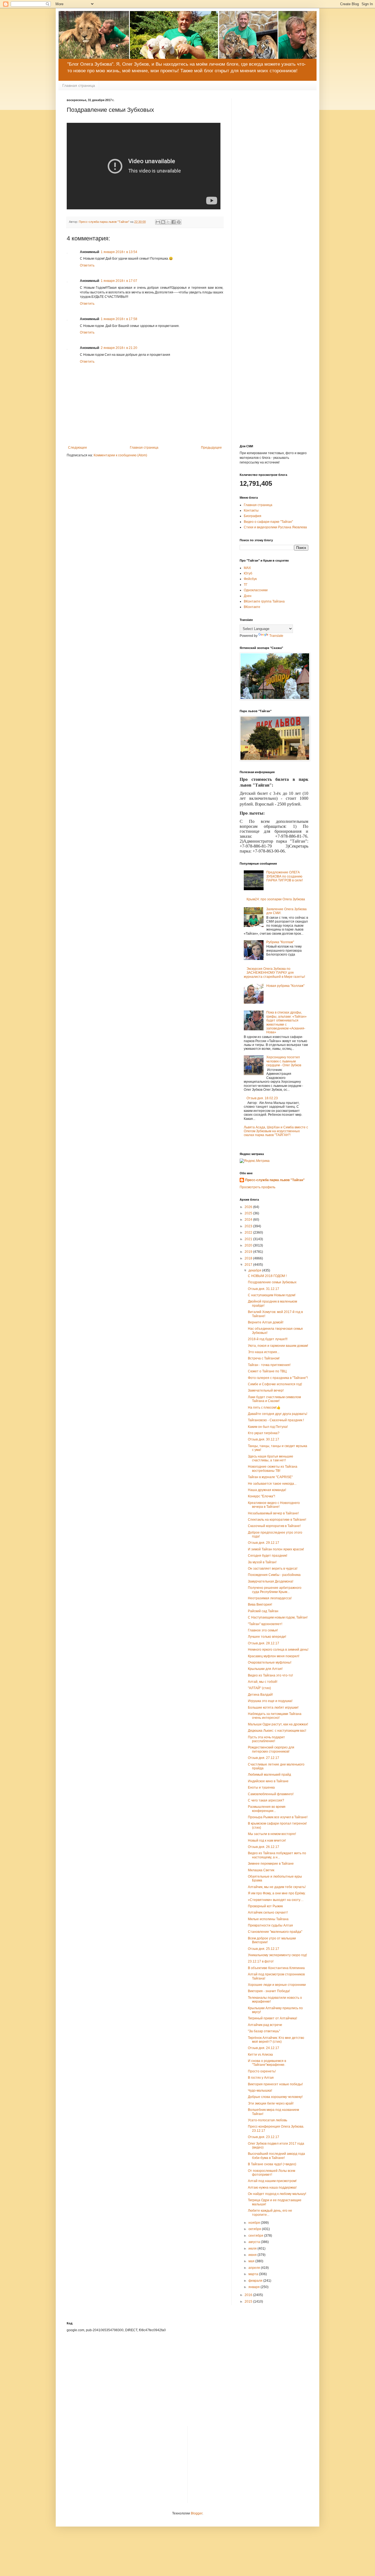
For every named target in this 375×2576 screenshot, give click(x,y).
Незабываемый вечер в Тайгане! (273, 1513)
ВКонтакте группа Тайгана (264, 601)
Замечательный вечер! (266, 1390)
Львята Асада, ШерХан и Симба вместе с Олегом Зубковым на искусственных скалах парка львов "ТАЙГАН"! (276, 1131)
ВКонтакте (252, 607)
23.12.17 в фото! (261, 1961)
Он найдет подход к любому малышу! (277, 2194)
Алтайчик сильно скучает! (268, 1912)
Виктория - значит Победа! (269, 1991)
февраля (256, 2281)
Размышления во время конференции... (267, 1809)
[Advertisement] (274, 181)
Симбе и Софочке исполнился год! (275, 1384)
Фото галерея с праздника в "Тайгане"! (278, 1378)
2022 (249, 1233)
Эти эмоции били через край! (271, 2103)
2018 (249, 1258)
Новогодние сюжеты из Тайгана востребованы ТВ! (273, 1469)
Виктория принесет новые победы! (275, 2084)
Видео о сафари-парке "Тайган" (268, 522)
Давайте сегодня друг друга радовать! (278, 1414)
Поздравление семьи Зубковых (272, 1282)
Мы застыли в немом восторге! (272, 1834)
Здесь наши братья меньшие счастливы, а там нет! (271, 1458)
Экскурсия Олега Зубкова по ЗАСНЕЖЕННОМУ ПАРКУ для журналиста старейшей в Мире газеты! (274, 973)
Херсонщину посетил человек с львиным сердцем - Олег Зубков (284, 1061)
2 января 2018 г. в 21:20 (119, 348)
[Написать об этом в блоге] (163, 222)
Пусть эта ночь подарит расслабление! (266, 1739)
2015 (249, 2302)
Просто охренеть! (262, 2071)
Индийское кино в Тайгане (268, 1781)
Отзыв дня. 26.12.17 (264, 1847)
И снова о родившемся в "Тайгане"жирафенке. (267, 2063)
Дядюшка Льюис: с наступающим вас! (277, 1731)
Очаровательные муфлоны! (270, 1662)
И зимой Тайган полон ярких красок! (276, 1549)
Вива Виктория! (260, 1605)
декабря (255, 1270)
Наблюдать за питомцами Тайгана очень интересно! (275, 1716)
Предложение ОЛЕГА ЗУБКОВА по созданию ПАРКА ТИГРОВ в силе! (285, 876)
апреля (255, 2268)
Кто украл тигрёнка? (264, 1433)
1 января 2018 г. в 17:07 (119, 281)
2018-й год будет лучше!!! (268, 1339)
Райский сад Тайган (263, 1611)
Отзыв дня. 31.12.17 (264, 1289)
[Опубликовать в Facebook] (173, 222)
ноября (255, 2223)
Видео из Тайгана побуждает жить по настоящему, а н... (277, 1855)
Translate (276, 636)
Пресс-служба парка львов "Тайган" (275, 1180)
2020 (249, 1245)
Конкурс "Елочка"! (261, 1496)
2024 (249, 1220)
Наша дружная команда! (267, 1490)
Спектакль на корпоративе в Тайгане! (277, 1520)
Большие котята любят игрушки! (273, 1708)
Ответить (87, 265)
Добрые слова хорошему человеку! (275, 2097)
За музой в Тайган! (262, 1562)
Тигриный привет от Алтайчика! (272, 2018)
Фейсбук (250, 579)
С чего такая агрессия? (266, 1800)
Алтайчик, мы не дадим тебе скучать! (277, 1887)
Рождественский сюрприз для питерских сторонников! (271, 1749)
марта (254, 2274)
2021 (249, 1239)
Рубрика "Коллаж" (280, 942)
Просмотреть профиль (258, 1187)
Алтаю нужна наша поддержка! (272, 2188)
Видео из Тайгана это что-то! (270, 1675)
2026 (249, 1207)
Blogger (197, 2513)
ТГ (246, 585)
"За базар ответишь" (264, 2031)
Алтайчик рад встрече (265, 2025)
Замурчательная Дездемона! (271, 1581)
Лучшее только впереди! (267, 1637)
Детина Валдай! (260, 1695)
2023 (249, 1226)
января (254, 2287)
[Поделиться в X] (168, 222)
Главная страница (79, 85)
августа (255, 2242)
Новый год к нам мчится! (267, 1841)
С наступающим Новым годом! (272, 1295)
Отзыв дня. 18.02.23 (262, 1098)
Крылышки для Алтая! (265, 1669)
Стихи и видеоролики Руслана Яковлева (275, 527)
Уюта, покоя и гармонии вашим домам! (278, 1346)
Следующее (78, 448)
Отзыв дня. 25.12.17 (264, 1949)
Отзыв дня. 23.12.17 (264, 2137)
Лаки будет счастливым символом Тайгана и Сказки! (274, 1399)
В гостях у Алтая (261, 2078)
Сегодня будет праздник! (268, 1556)
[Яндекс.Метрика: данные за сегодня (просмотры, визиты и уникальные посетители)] (255, 1161)
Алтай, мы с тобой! (263, 1682)
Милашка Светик (261, 1870)
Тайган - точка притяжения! (269, 1365)
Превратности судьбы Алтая (270, 1925)
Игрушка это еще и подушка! (270, 1701)
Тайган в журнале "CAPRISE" (270, 1477)
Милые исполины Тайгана (268, 1919)
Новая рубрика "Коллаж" (285, 986)
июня (253, 2255)
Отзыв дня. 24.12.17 (264, 2048)
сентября (256, 2236)
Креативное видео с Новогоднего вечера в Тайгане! (274, 1505)
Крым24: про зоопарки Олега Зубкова (276, 899)
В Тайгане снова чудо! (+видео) (272, 2164)
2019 (249, 1252)
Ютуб (248, 573)
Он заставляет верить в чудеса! (273, 1569)
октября (255, 2229)
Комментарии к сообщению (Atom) (120, 455)
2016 (249, 2295)
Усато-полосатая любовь (268, 2120)
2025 (249, 1213)
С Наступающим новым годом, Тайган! (278, 1617)
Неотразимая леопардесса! (270, 1598)
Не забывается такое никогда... (272, 1484)
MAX (247, 568)
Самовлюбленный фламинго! (271, 1794)
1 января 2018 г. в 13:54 (119, 252)
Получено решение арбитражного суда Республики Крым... (275, 1590)
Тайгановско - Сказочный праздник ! (276, 1420)
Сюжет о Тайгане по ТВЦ (267, 1371)
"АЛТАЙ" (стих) (259, 1688)
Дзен (248, 596)
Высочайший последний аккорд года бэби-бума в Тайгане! (276, 2156)
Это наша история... (264, 1352)
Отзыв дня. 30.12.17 (264, 1439)
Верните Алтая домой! (266, 1322)
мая (252, 2261)
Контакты (251, 510)
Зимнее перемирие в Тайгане (271, 1864)
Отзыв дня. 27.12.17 (264, 1758)
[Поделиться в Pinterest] (179, 222)
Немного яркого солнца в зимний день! (278, 1650)
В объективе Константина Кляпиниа (276, 1968)
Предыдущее (211, 448)
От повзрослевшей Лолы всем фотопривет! (272, 2173)
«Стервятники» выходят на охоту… (276, 1900)
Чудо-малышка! (260, 2091)
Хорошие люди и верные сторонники (277, 1985)
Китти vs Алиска (260, 2055)
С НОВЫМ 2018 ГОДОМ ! (267, 1276)
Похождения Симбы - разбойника (274, 1575)
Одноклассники (256, 590)
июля (253, 2249)
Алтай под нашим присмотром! (272, 2181)
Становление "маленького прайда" (275, 1932)
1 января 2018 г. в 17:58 (119, 319)
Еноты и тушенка (261, 1787)
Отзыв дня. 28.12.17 (264, 1643)
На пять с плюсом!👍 (264, 1408)
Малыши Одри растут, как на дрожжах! (278, 1724)
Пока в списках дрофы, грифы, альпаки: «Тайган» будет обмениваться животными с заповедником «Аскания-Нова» (286, 1022)
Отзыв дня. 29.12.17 (264, 1543)
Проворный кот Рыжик (265, 1906)
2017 (249, 1265)
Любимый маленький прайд (269, 1775)
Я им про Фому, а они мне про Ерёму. (277, 1893)
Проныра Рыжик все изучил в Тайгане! (278, 1817)
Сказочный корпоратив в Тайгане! (274, 1526)
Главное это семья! (263, 1630)
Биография (253, 516)
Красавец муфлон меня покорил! (274, 1656)
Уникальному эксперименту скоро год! (277, 1955)
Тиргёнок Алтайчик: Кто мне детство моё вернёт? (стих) (276, 2040)
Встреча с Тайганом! (264, 1358)
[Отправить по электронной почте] (158, 222)
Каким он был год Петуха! (268, 1427)
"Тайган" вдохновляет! (265, 1624)
